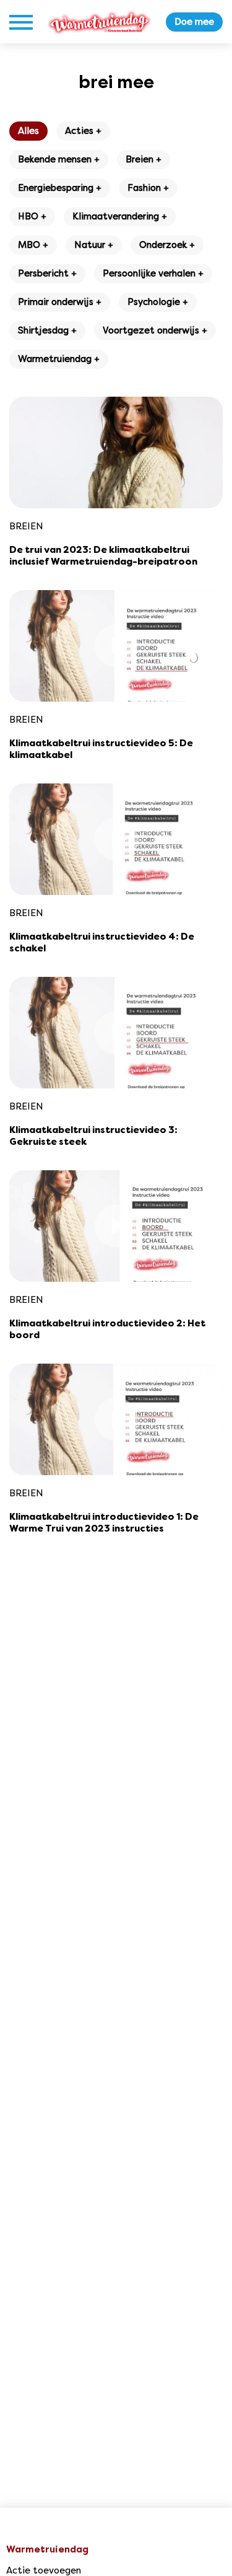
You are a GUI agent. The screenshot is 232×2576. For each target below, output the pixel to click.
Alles (28, 131)
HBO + (32, 216)
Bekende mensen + (59, 159)
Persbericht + (47, 273)
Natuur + (94, 245)
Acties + (83, 131)
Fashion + (148, 188)
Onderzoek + (167, 245)
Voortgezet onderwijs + (155, 330)
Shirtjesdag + (47, 330)
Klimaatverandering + (120, 216)
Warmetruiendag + (59, 359)
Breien (26, 526)
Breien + (144, 159)
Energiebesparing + (60, 188)
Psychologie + (158, 302)
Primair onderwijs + (60, 302)
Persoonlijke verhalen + (153, 273)
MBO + (33, 245)
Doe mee (194, 22)
